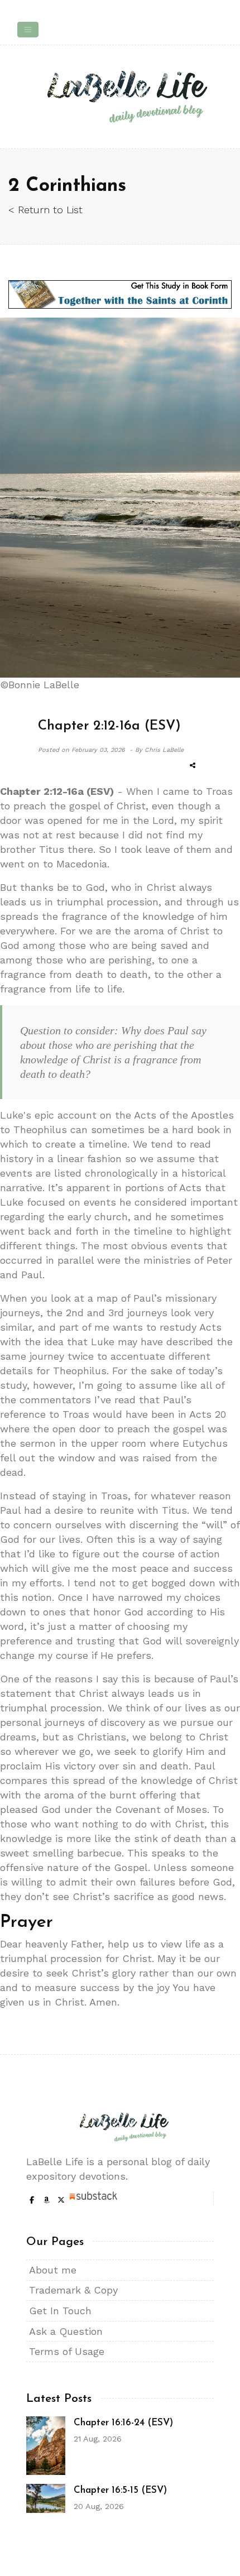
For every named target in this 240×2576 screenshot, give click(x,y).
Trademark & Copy (73, 2290)
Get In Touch (60, 2311)
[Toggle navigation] (28, 30)
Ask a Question (66, 2331)
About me (53, 2270)
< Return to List (45, 210)
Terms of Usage (67, 2351)
